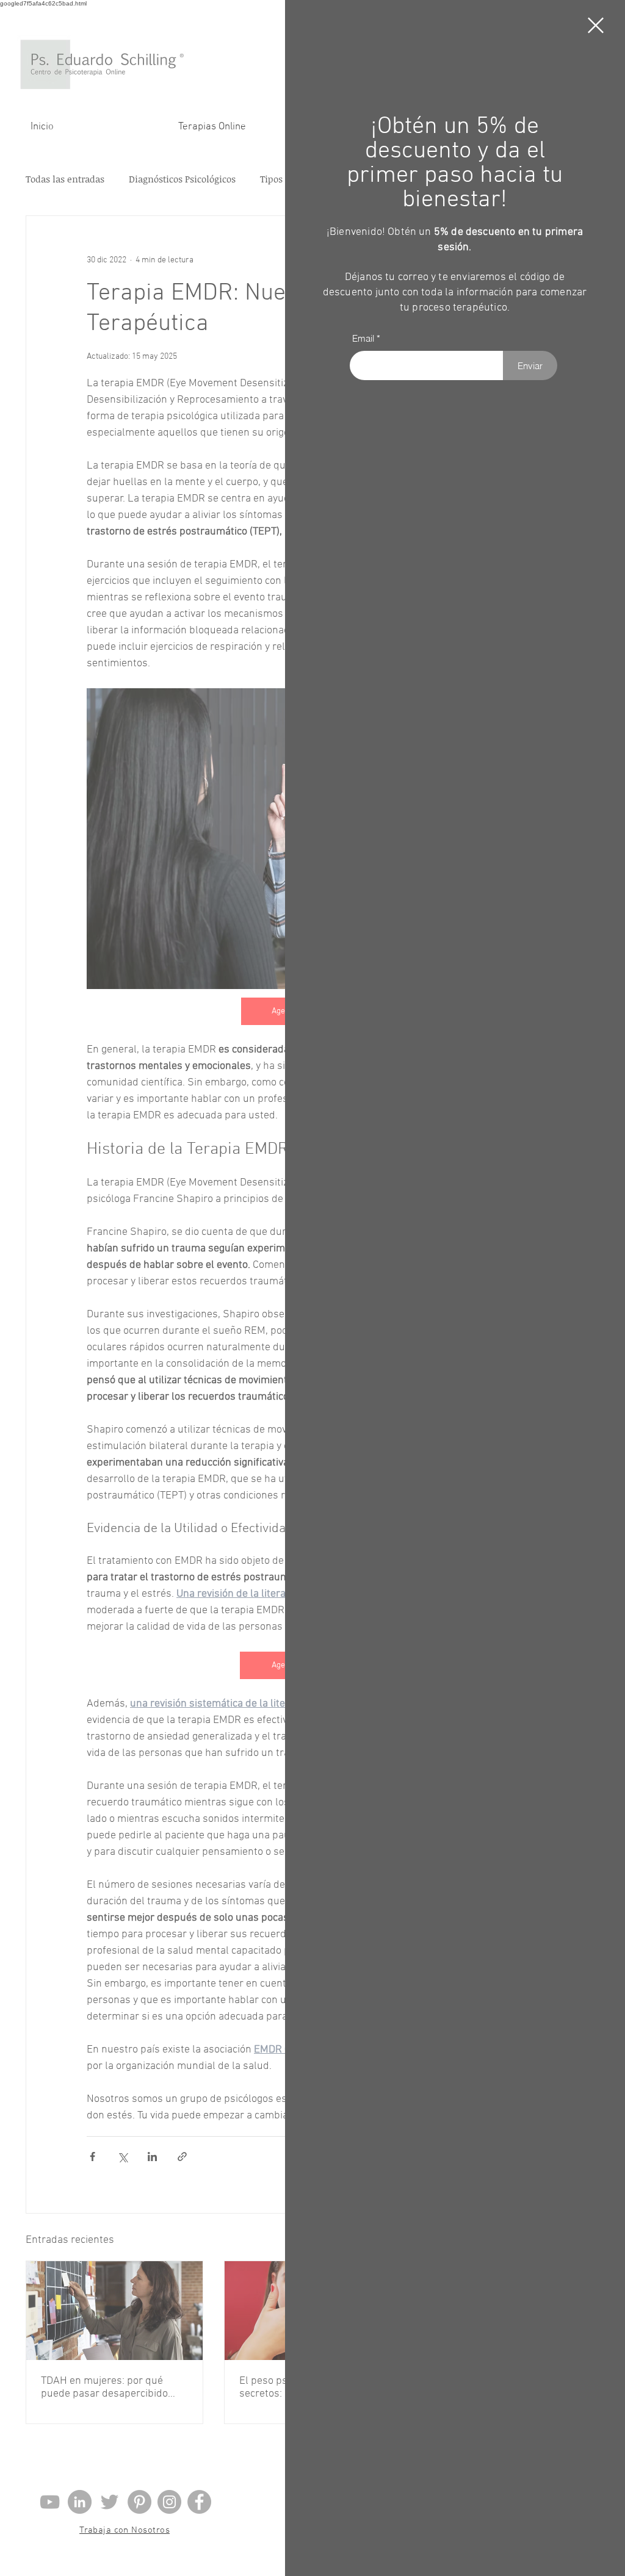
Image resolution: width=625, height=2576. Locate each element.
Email (363, 338)
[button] (596, 25)
